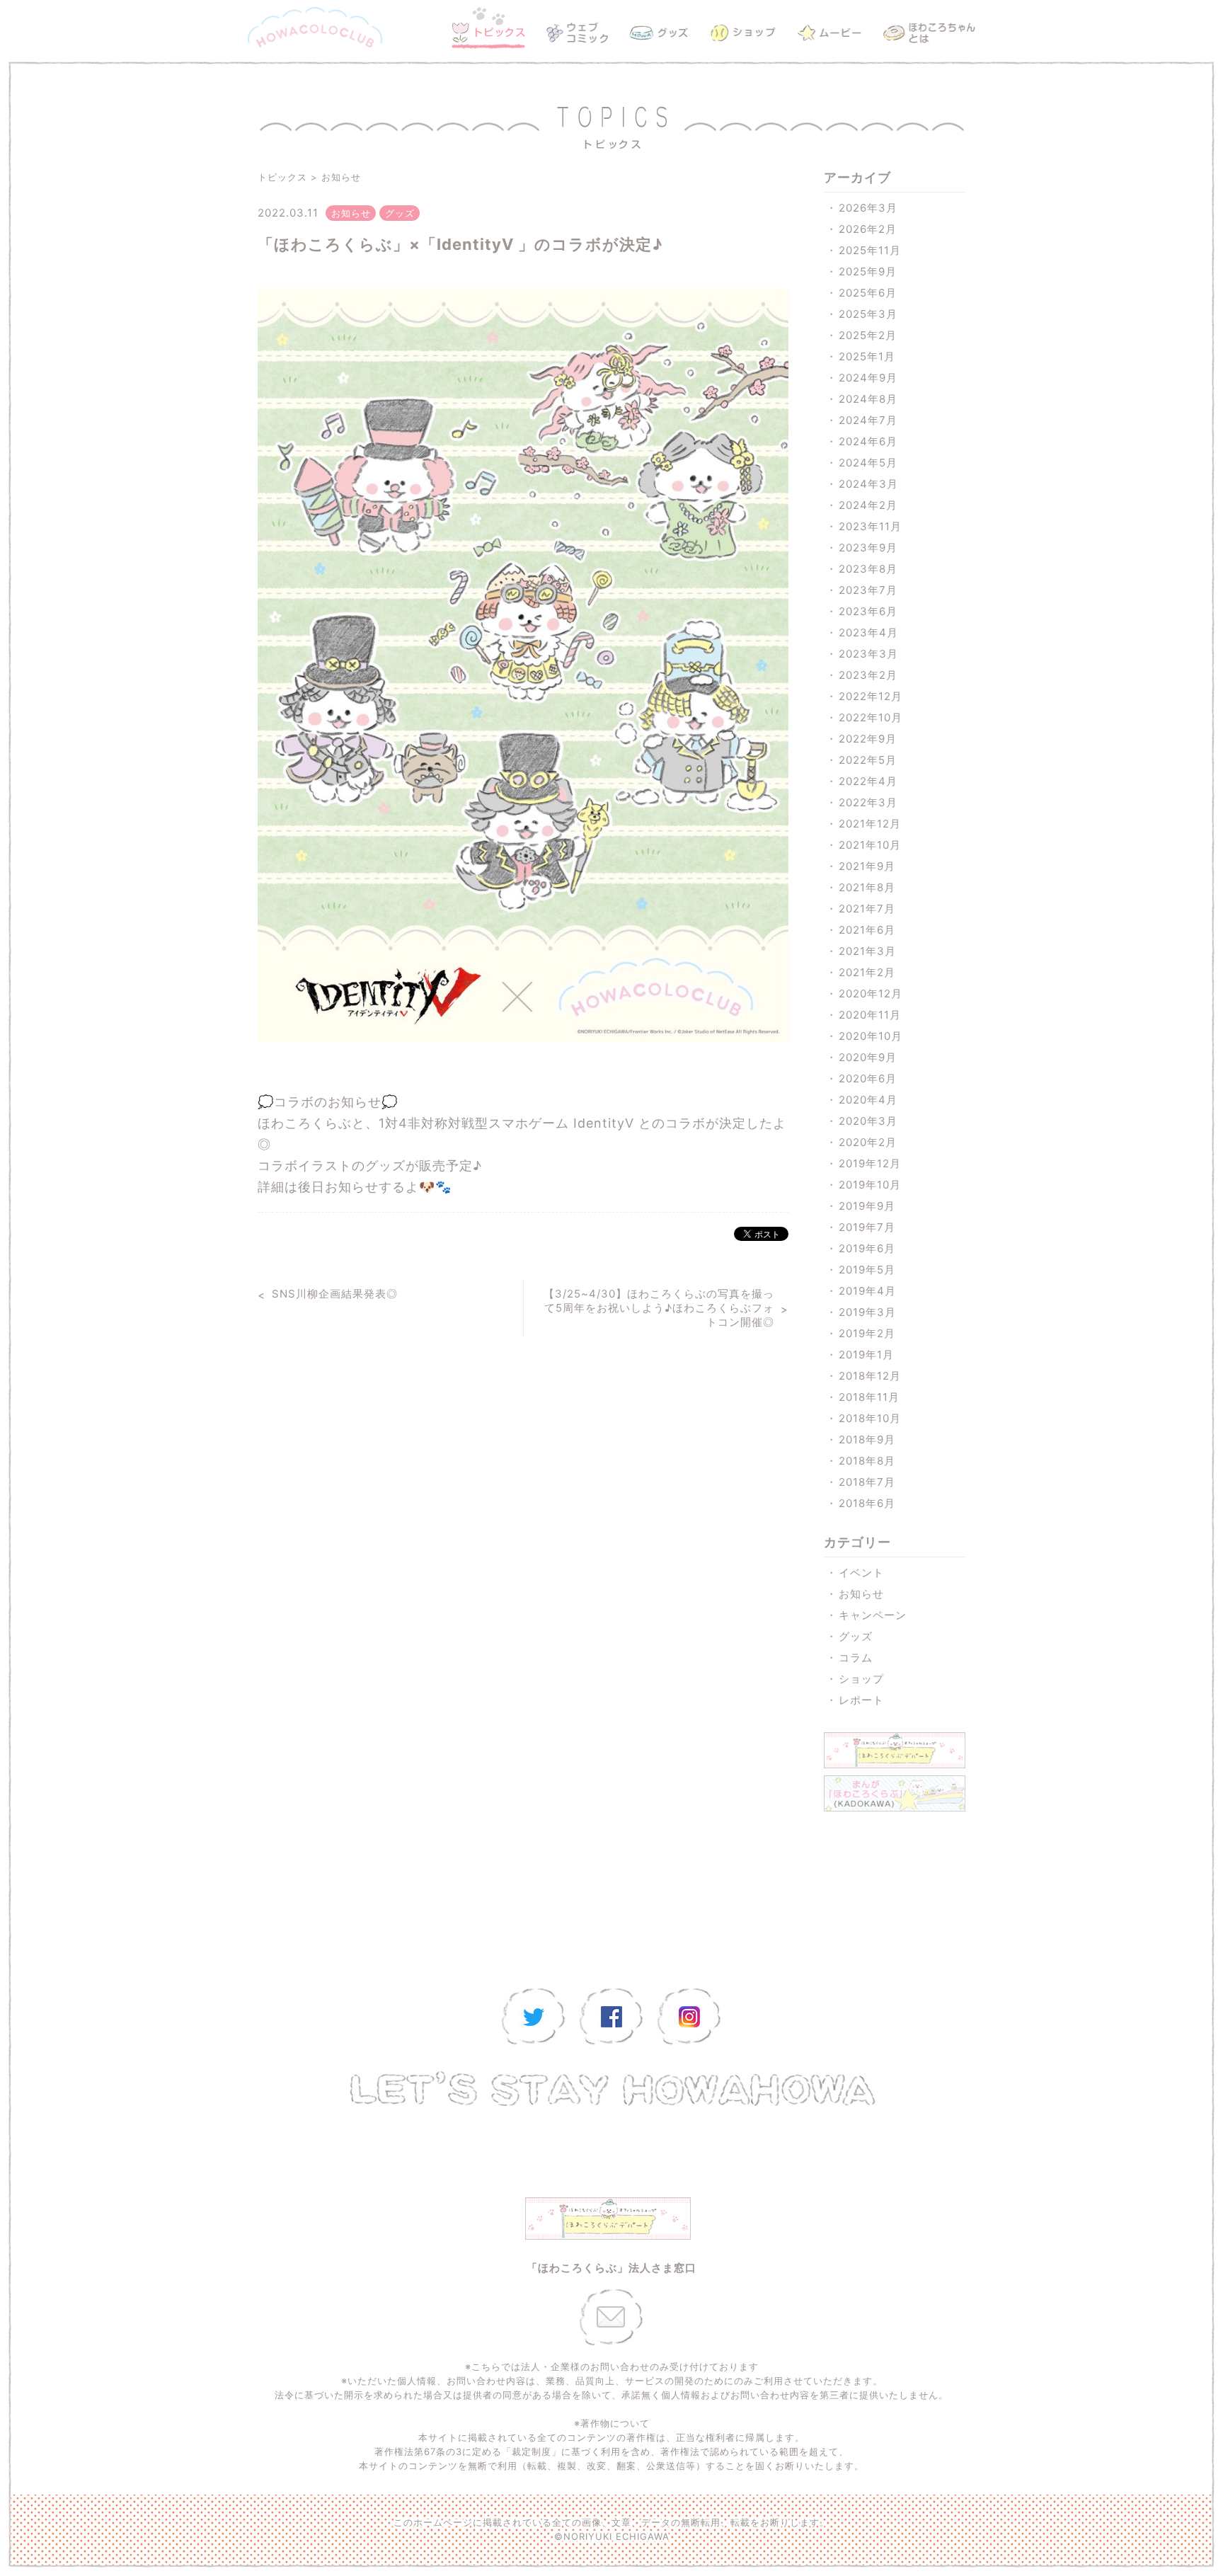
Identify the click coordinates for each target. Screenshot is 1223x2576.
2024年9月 (868, 378)
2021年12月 (870, 824)
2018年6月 (867, 1503)
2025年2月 (868, 335)
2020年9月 (868, 1057)
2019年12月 (870, 1163)
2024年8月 (868, 399)
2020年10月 (871, 1036)
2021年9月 (867, 866)
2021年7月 (867, 909)
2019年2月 (867, 1333)
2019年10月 (870, 1185)
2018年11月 (869, 1397)
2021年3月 (867, 951)
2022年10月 (871, 717)
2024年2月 (868, 505)
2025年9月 (868, 271)
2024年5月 (868, 463)
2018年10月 (870, 1418)
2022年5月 (868, 760)
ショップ (861, 1679)
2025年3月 (868, 314)
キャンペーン (873, 1615)
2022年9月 (868, 739)
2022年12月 (871, 696)
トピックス (282, 177)
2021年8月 (867, 887)
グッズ (856, 1636)
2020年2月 (868, 1142)
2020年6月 (868, 1078)
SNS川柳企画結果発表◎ (335, 1294)
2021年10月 (870, 845)
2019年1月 (866, 1355)
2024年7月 (868, 420)
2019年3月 (867, 1312)
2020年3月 (868, 1121)
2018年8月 (867, 1461)
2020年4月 (868, 1100)
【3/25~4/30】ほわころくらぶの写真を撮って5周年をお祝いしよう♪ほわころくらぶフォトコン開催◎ (659, 1308)
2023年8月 (868, 569)
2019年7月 (867, 1227)
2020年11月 (870, 1015)
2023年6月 (868, 611)
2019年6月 (867, 1248)
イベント (861, 1573)
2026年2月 (868, 229)
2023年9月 (868, 548)
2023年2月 (868, 675)
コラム (856, 1658)
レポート (861, 1700)
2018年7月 (867, 1482)
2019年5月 (867, 1270)
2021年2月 (867, 972)
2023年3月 (868, 654)
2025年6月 (868, 293)
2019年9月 (867, 1206)
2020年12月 (871, 994)
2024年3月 (868, 484)
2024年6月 (868, 441)
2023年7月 (868, 590)
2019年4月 (867, 1291)
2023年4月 (868, 632)
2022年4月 (868, 781)
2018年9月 (867, 1439)
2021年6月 (867, 930)
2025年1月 (867, 356)
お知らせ (341, 177)
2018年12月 (870, 1376)
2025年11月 (870, 250)
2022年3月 (868, 802)
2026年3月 (868, 208)
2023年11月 (870, 526)
